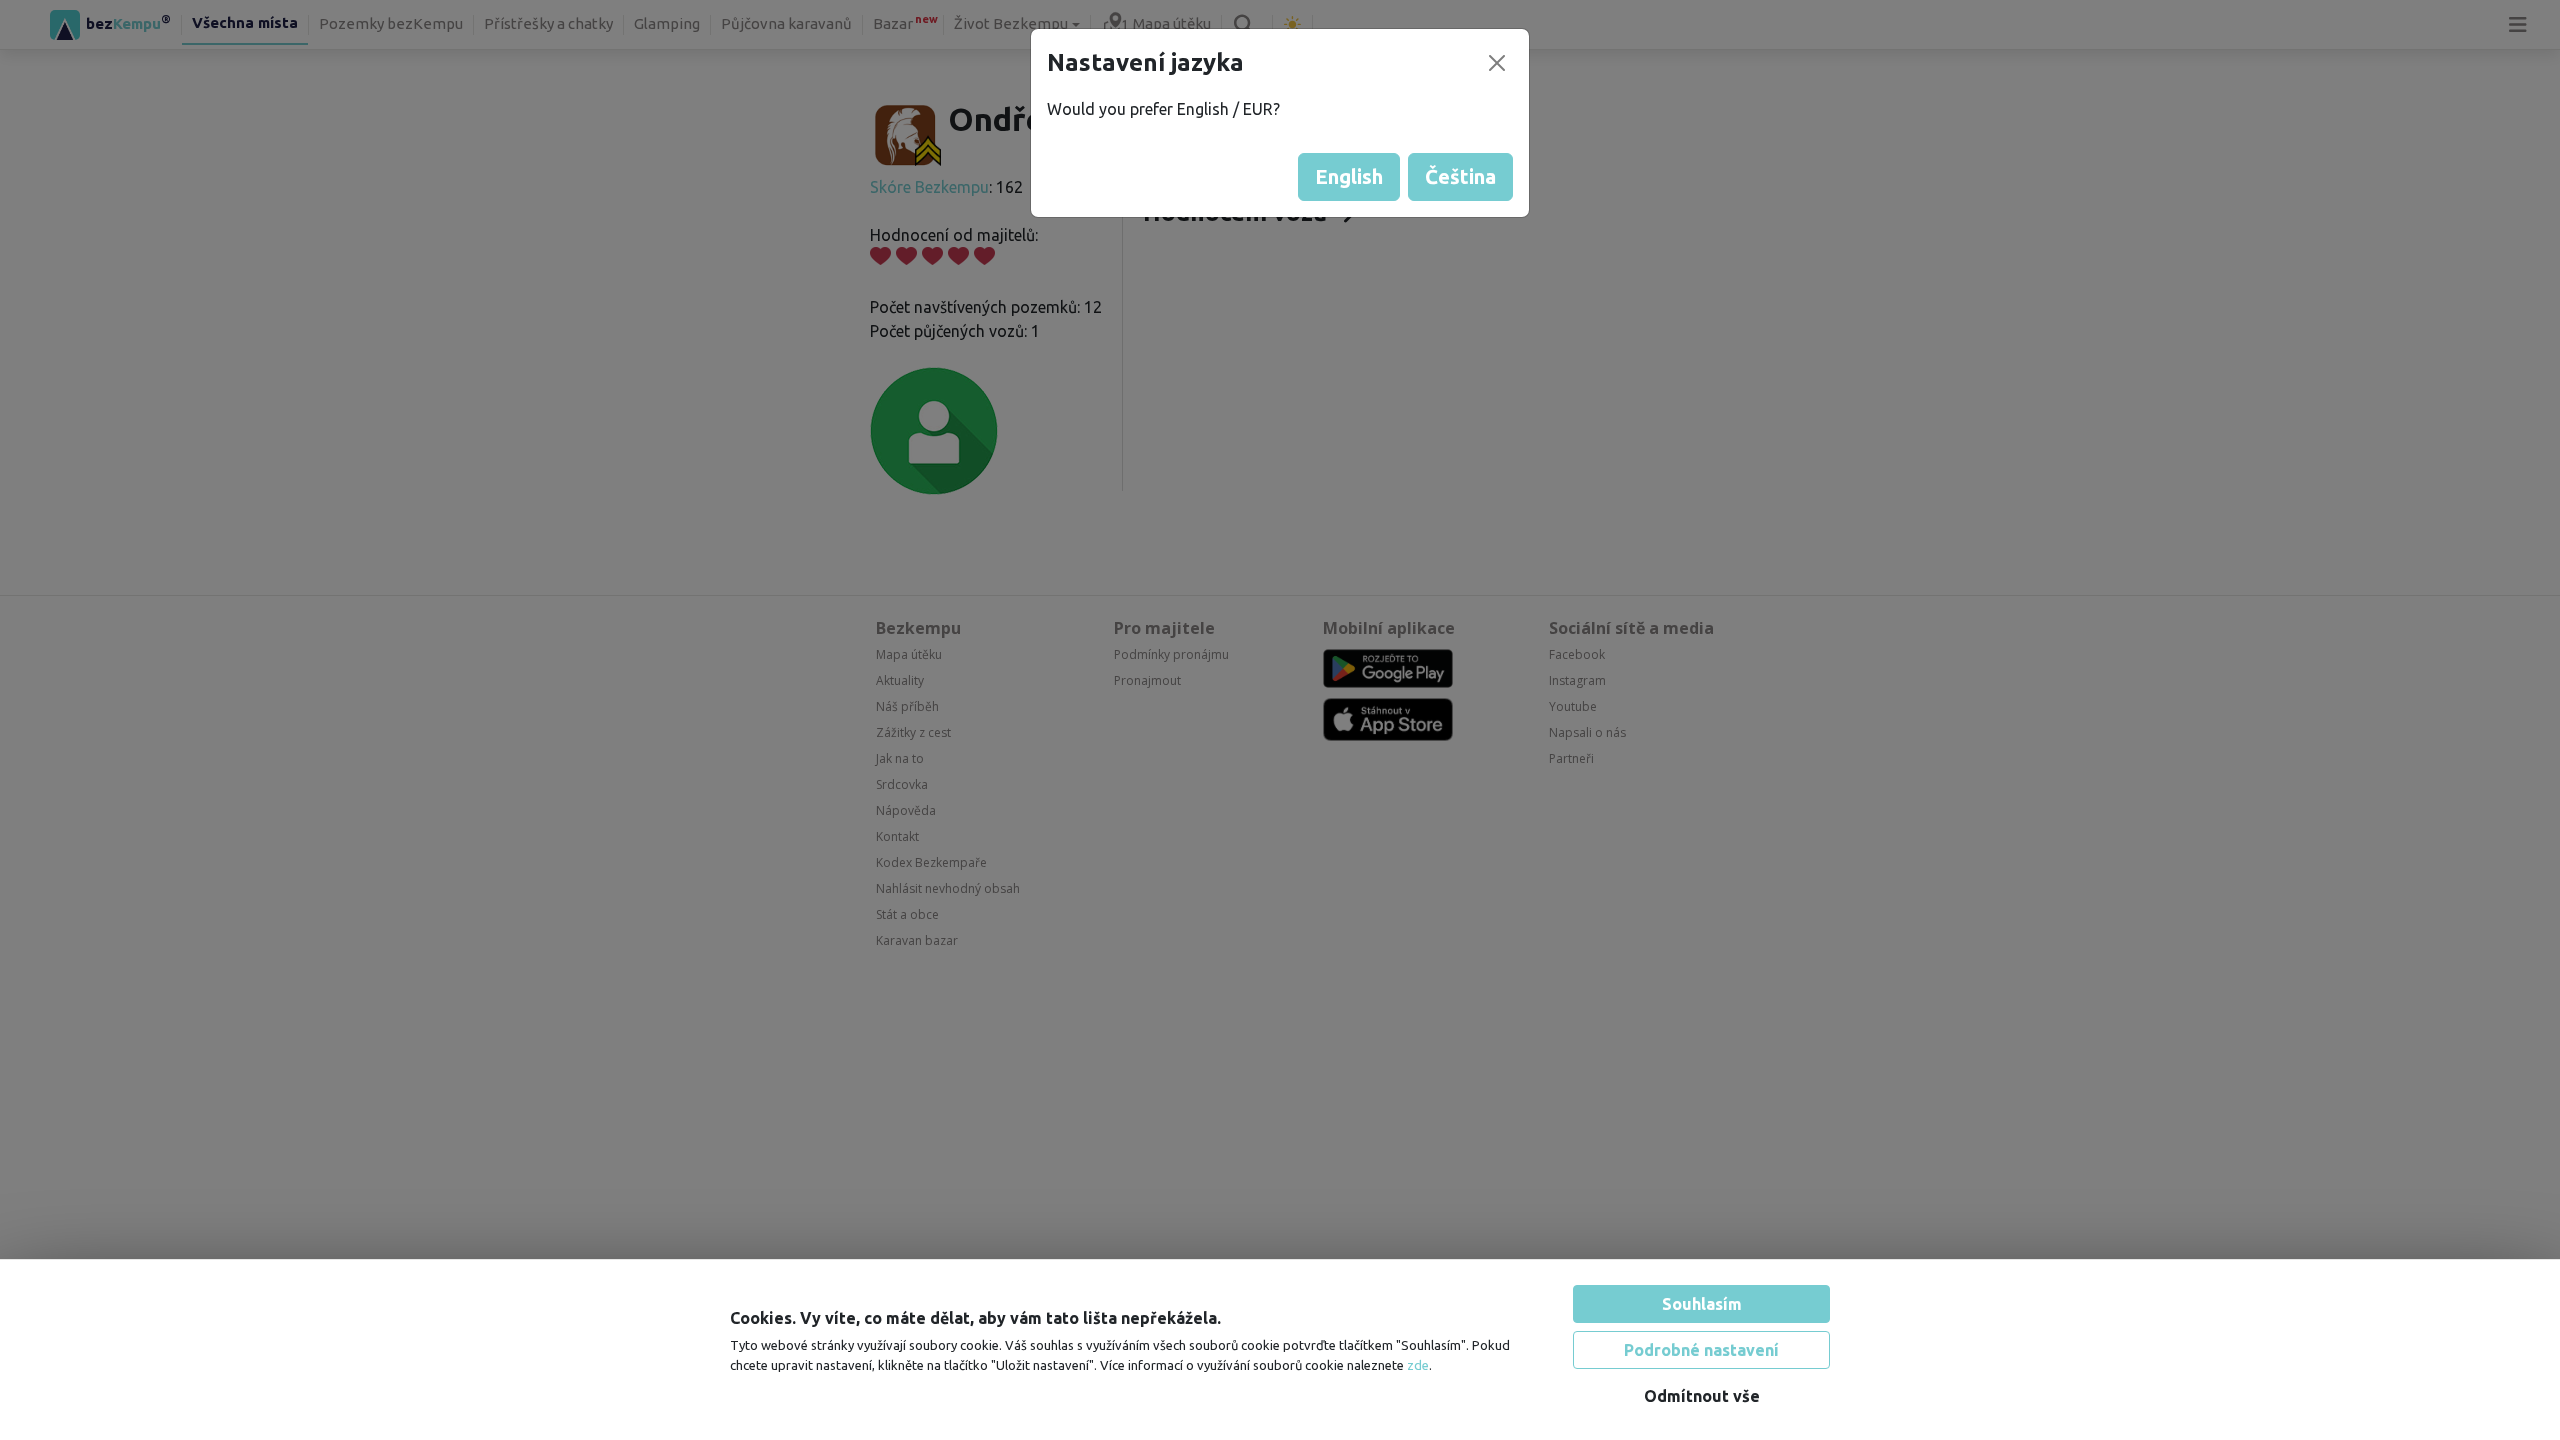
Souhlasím (1702, 1304)
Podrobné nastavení (1701, 1350)
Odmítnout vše (1702, 1396)
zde (1418, 1365)
